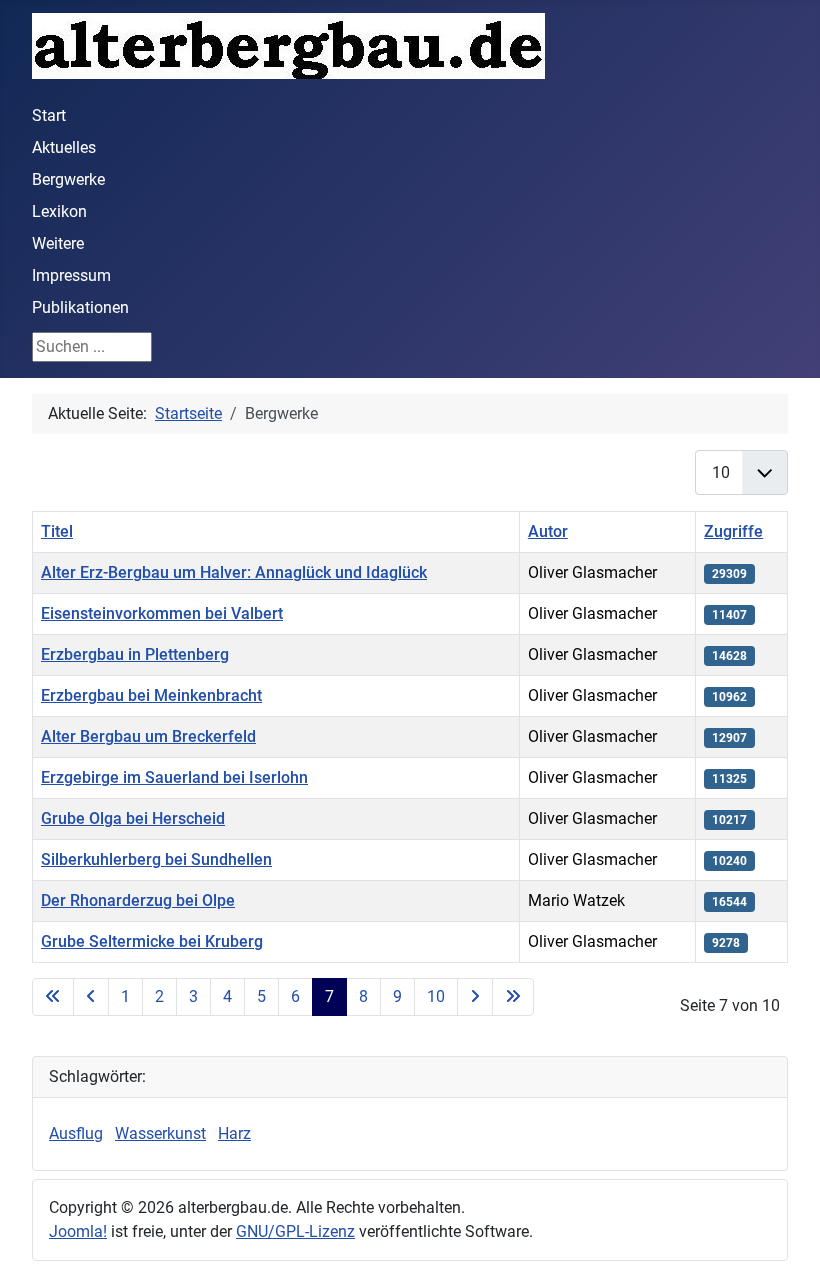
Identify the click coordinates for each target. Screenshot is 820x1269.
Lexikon (59, 211)
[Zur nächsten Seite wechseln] (475, 997)
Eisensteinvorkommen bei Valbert (162, 613)
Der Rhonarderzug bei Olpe (138, 900)
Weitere (58, 243)
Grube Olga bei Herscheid (133, 818)
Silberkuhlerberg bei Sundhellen (156, 859)
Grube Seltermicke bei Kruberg (152, 941)
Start (49, 115)
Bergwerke (68, 179)
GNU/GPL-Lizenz (295, 1231)
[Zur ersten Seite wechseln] (53, 997)
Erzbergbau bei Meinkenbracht (151, 695)
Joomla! (78, 1231)
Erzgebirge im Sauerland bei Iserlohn (174, 777)
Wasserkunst (160, 1133)
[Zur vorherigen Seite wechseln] (91, 997)
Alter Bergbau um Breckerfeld (148, 736)
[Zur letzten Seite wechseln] (513, 997)
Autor (548, 531)
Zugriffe (733, 531)
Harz (234, 1133)
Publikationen (80, 307)
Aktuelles (64, 147)
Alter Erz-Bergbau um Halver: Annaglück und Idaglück (234, 572)
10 (436, 996)
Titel (57, 531)
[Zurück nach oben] (785, 1232)
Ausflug (76, 1133)
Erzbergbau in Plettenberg (135, 654)
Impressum (71, 275)
